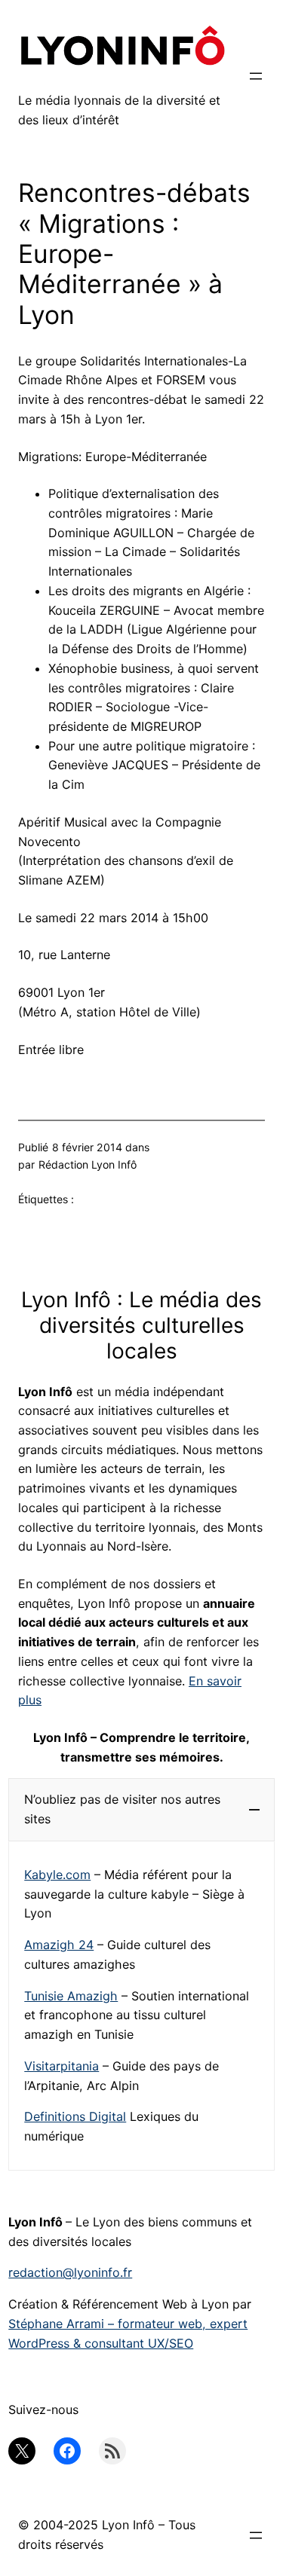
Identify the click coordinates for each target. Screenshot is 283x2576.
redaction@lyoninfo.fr (70, 2272)
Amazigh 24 (59, 1945)
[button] (141, 1809)
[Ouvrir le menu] (256, 76)
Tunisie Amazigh (71, 1996)
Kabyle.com (57, 1875)
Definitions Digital (75, 2116)
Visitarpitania (62, 2066)
